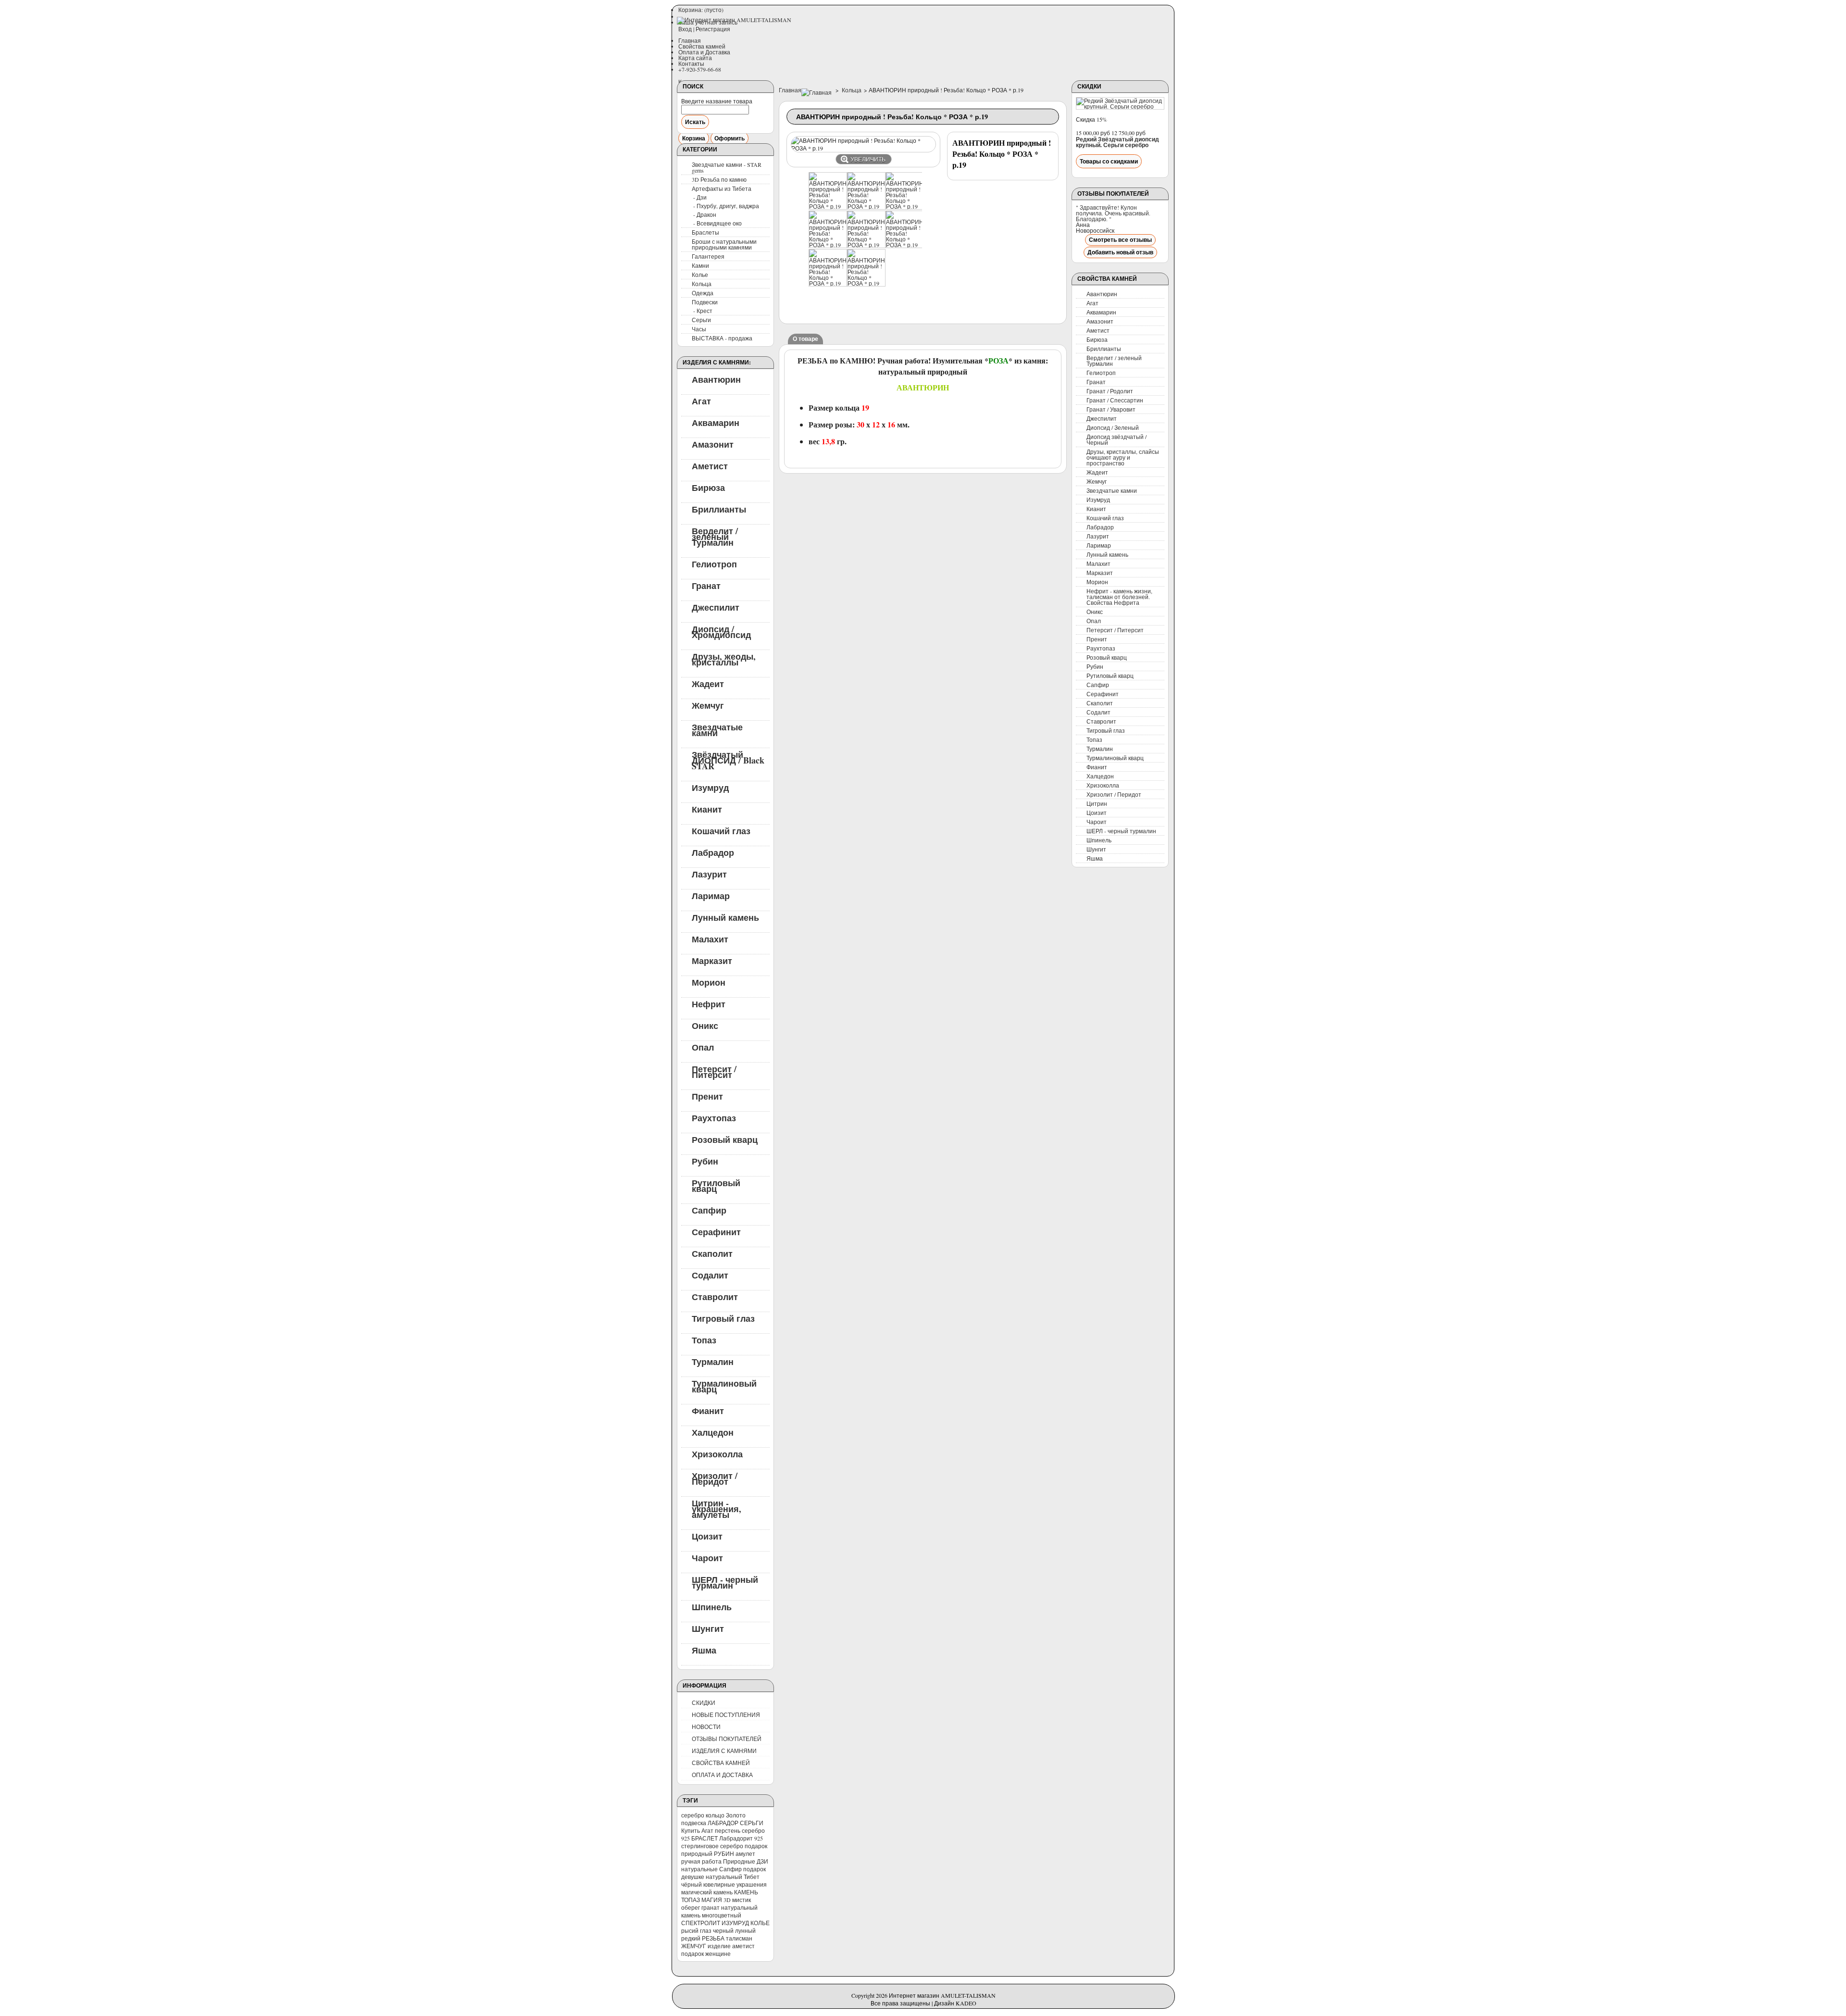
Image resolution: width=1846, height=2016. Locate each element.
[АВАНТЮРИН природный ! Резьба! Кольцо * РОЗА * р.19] (828, 206)
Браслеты (705, 232)
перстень (728, 1830)
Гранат (706, 585)
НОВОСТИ (706, 1727)
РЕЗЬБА (713, 1938)
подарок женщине (706, 1953)
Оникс (705, 1025)
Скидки (1089, 86)
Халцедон (713, 1432)
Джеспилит (716, 607)
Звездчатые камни (717, 729)
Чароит (707, 1557)
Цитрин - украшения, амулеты (717, 1508)
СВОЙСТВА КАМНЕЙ (721, 1763)
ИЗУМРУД (735, 1923)
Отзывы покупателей (1113, 194)
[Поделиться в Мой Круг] (814, 306)
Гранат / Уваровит (1111, 409)
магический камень (707, 1892)
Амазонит (713, 444)
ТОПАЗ (691, 1900)
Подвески (705, 302)
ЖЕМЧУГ (694, 1946)
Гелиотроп (714, 563)
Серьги (701, 320)
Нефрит (709, 1003)
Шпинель (712, 1606)
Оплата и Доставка (704, 52)
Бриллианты (719, 509)
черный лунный (734, 1930)
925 (759, 1838)
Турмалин (713, 1361)
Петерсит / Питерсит (714, 1071)
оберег (691, 1907)
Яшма (704, 1650)
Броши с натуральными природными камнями (724, 244)
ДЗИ (762, 1861)
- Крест (703, 311)
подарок (756, 1846)
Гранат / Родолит (1110, 391)
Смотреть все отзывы (1120, 240)
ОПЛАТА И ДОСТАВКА (722, 1775)
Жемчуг (708, 705)
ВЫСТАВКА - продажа (722, 338)
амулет (745, 1853)
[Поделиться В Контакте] (930, 233)
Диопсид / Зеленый (1113, 427)
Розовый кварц (725, 1139)
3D (727, 1900)
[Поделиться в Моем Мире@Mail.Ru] (930, 269)
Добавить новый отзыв (1120, 252)
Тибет (752, 1877)
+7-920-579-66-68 (700, 69)
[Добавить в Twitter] (794, 306)
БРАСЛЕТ (705, 1838)
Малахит (710, 939)
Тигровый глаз (723, 1318)
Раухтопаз (714, 1117)
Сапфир (709, 1210)
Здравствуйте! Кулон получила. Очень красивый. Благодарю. (1113, 213)
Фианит (708, 1410)
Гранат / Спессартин (1115, 400)
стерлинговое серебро (712, 1846)
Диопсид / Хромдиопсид (721, 631)
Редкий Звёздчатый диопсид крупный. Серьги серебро (1117, 142)
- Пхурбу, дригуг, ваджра (726, 206)
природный (697, 1853)
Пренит (707, 1096)
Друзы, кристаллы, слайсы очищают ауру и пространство (1123, 457)
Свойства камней (702, 46)
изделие (719, 1946)
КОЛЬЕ (760, 1923)
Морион (709, 982)
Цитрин (1097, 803)
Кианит (707, 809)
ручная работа (701, 1861)
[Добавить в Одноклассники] (930, 251)
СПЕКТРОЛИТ (701, 1923)
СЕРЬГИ (752, 1823)
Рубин (705, 1161)
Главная (690, 40)
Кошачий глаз (721, 830)
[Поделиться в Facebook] (930, 288)
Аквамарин (716, 422)
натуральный (724, 1877)
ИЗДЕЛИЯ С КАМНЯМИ (724, 1751)
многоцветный (722, 1915)
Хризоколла (717, 1453)
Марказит (712, 960)
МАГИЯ (712, 1900)
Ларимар (711, 895)
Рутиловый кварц (716, 1185)
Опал (703, 1047)
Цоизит (707, 1536)
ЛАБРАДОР (723, 1823)
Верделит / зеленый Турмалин (715, 536)
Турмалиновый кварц (724, 1386)
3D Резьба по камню (719, 179)
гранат (711, 1907)
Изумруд (710, 787)
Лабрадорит (736, 1838)
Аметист (710, 465)
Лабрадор (713, 852)
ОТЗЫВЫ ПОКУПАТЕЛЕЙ (727, 1739)
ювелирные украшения (735, 1884)
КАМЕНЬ (746, 1892)
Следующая (928, 192)
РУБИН (724, 1853)
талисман (739, 1938)
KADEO (966, 2003)
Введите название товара (717, 101)
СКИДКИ (704, 1703)
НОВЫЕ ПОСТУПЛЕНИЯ (726, 1715)
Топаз (704, 1340)
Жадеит (708, 683)
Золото (736, 1815)
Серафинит (716, 1231)
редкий (691, 1938)
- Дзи (700, 197)
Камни (700, 265)
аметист (743, 1946)
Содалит (710, 1275)
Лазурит (709, 874)
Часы (699, 329)
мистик (742, 1900)
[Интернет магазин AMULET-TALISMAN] (734, 21)
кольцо (715, 1815)
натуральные (699, 1869)
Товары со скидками (1109, 161)
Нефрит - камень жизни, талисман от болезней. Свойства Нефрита (1119, 597)
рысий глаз (696, 1930)
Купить (691, 1830)
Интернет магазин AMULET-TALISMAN (942, 1995)
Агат (701, 401)
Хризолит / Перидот (715, 1478)
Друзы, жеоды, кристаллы (724, 659)
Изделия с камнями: (717, 362)
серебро (693, 1815)
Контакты (691, 63)
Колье (700, 275)
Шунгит (708, 1628)
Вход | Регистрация (704, 29)
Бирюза (708, 487)
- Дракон (705, 214)
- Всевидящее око (717, 223)
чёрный (692, 1884)
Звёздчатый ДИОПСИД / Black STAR (728, 760)
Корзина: (701, 10)
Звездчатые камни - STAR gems (727, 167)
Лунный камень (725, 917)
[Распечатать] (843, 306)
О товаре (805, 339)
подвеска (694, 1823)
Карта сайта (695, 58)
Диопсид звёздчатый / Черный (1116, 439)
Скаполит (712, 1253)
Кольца (702, 284)
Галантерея (708, 256)
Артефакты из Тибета (722, 188)
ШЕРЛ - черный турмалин (725, 1582)
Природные (739, 1861)
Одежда (703, 293)
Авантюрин (716, 379)
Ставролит (715, 1296)
